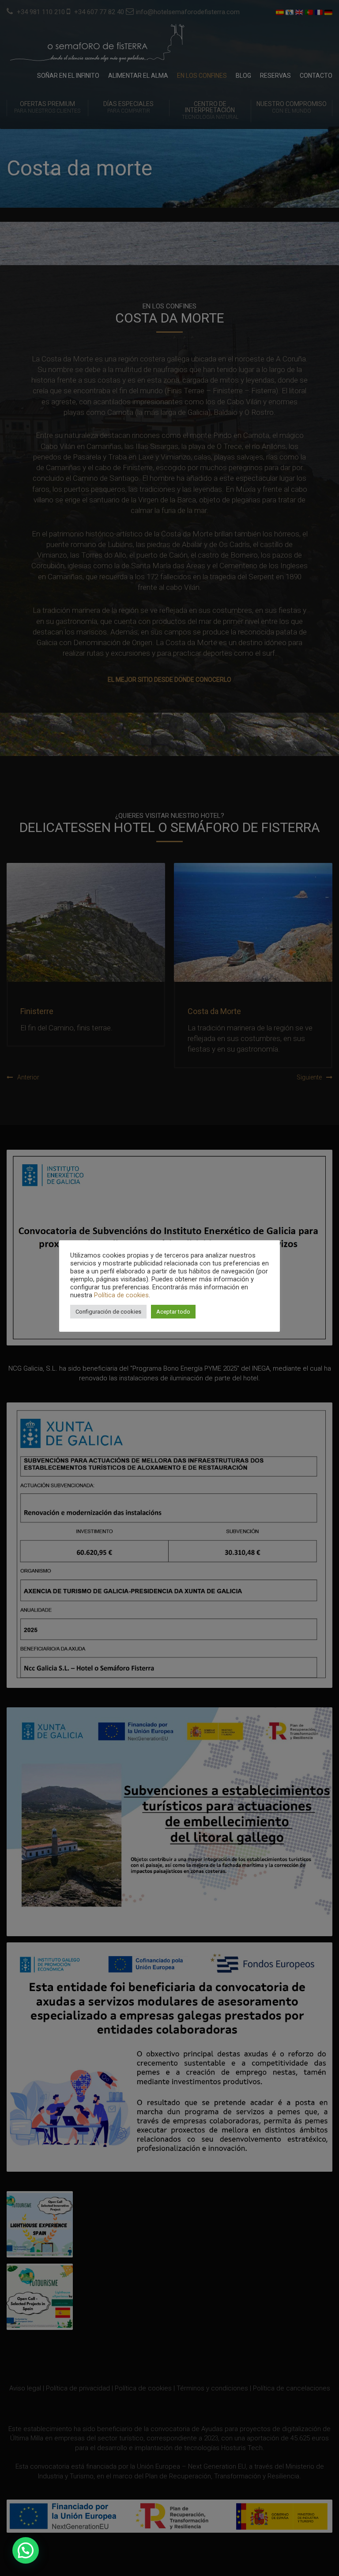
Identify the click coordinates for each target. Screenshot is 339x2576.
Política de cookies (121, 1295)
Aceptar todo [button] (173, 1312)
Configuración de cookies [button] (108, 1312)
